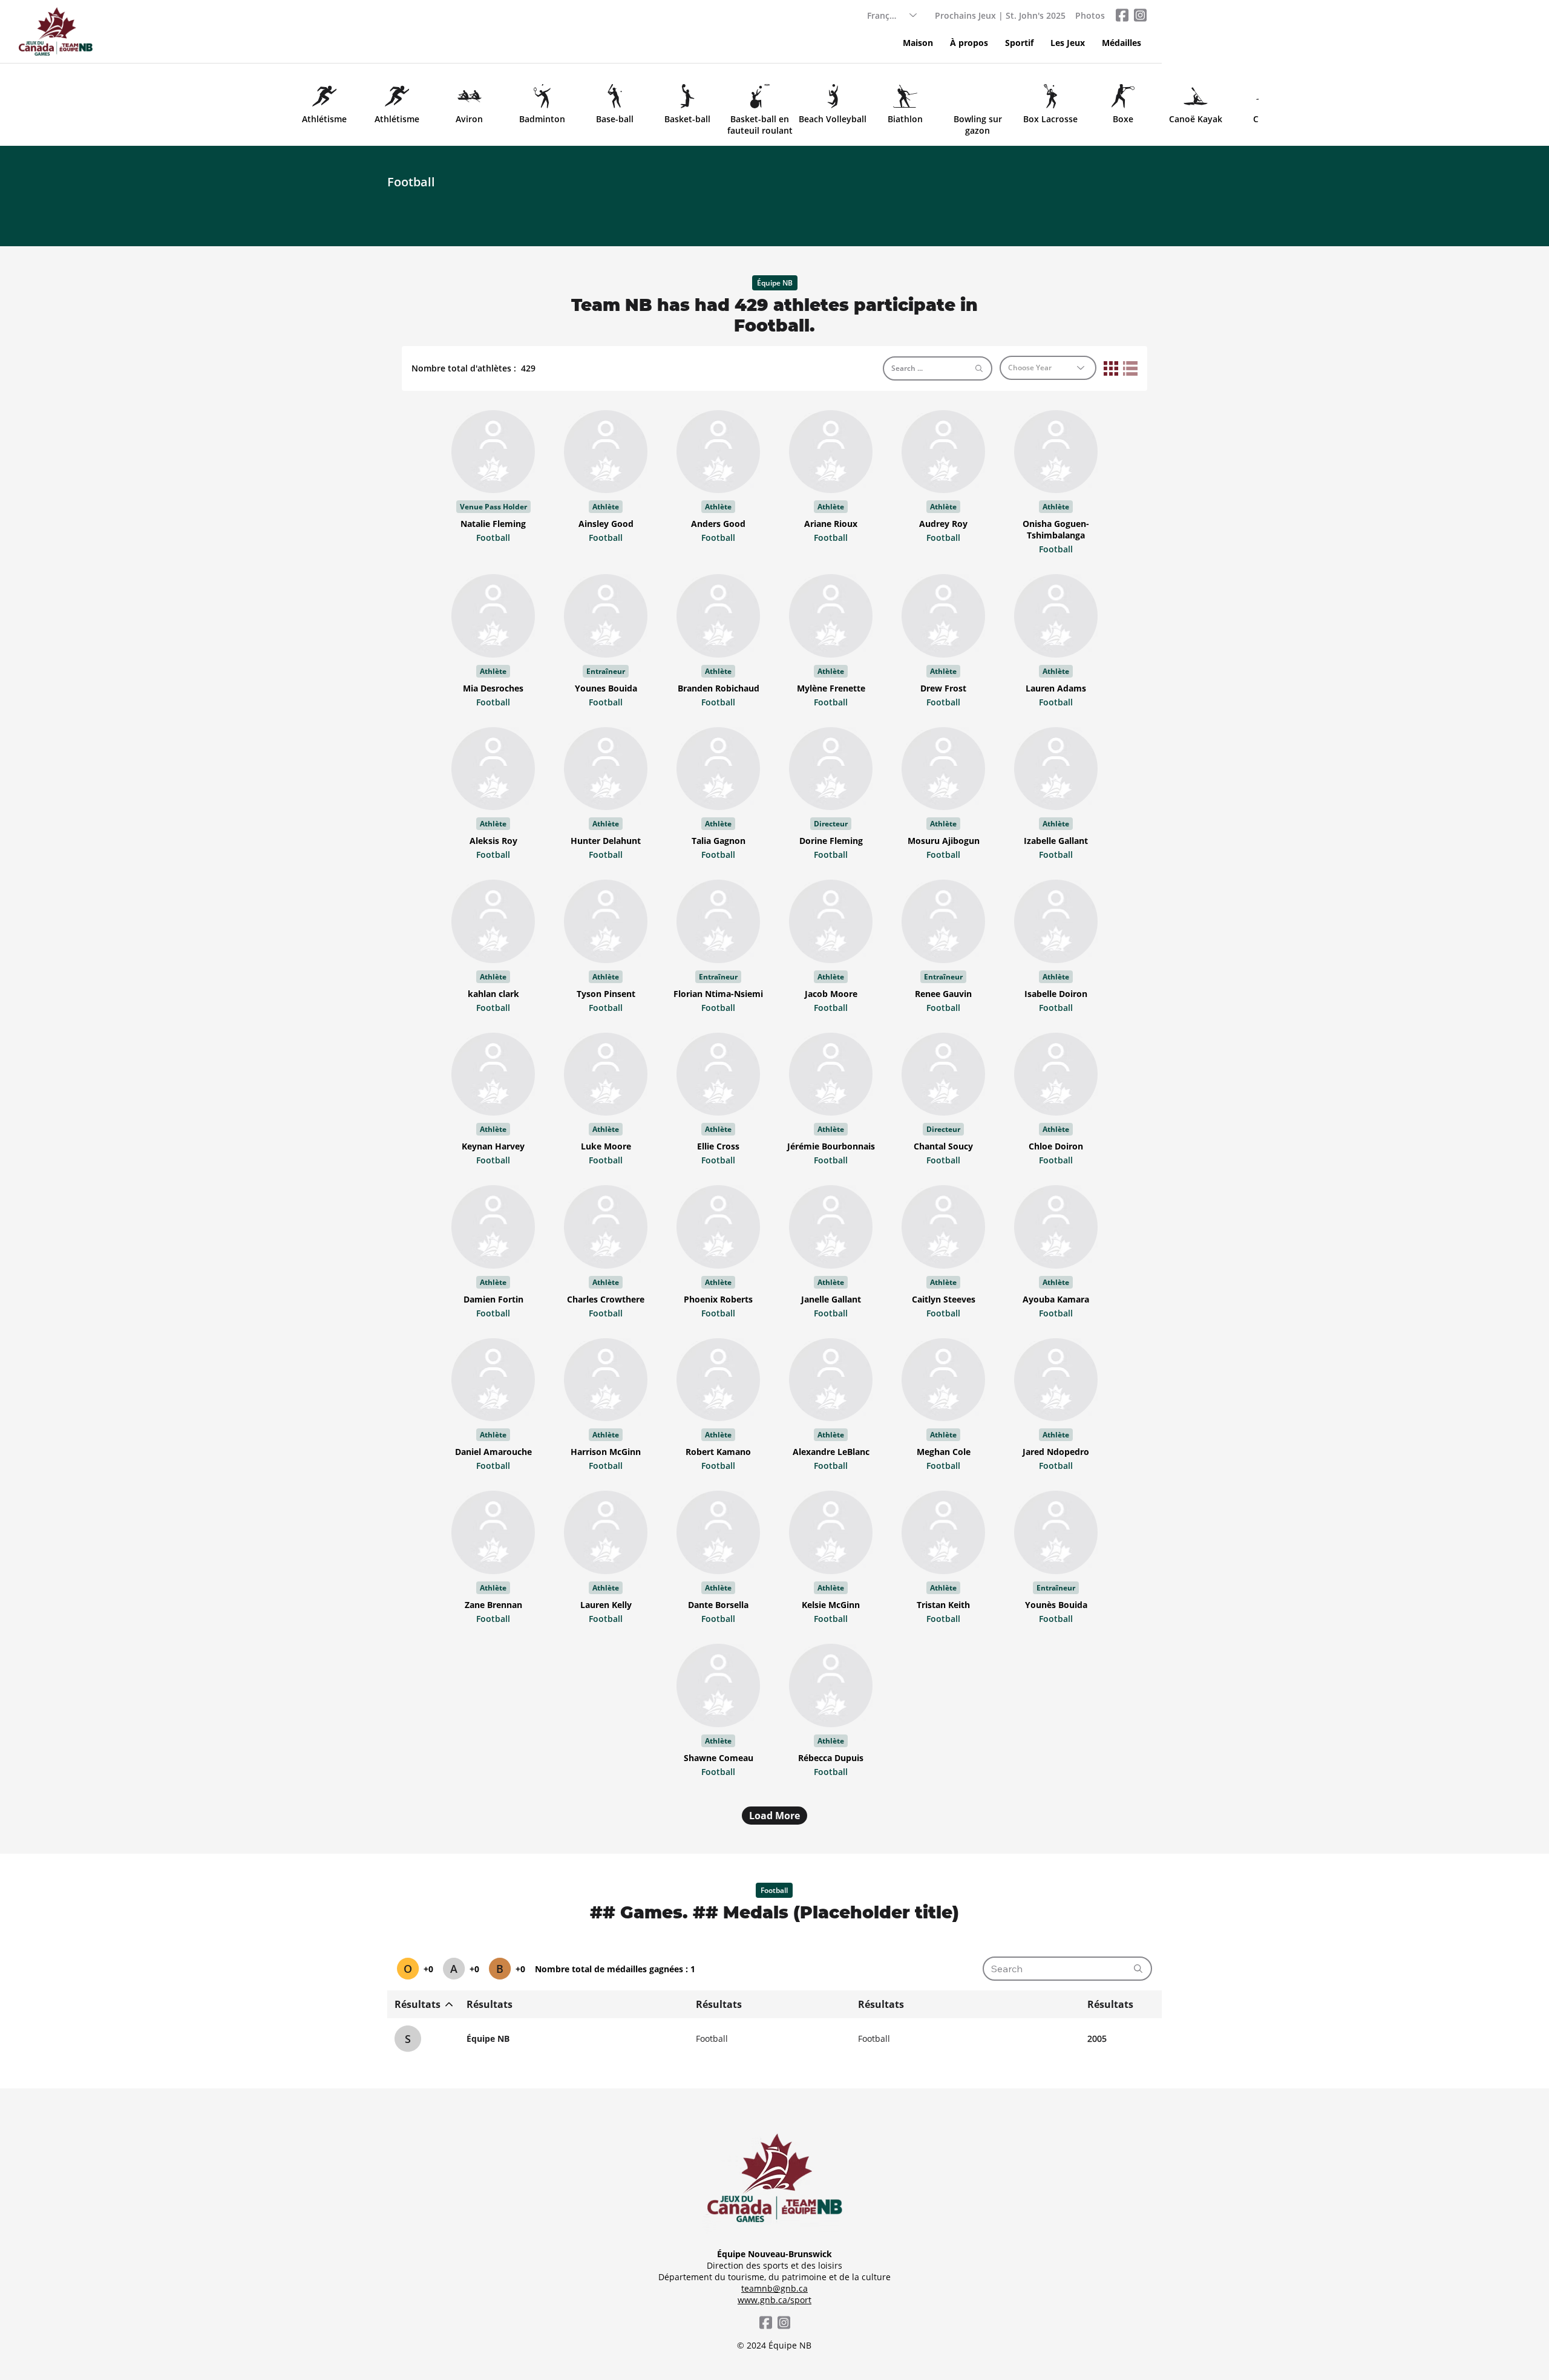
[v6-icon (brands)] (1140, 15)
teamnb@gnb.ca (774, 2288)
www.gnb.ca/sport (774, 2300)
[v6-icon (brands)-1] (1122, 15)
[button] (1019, 43)
